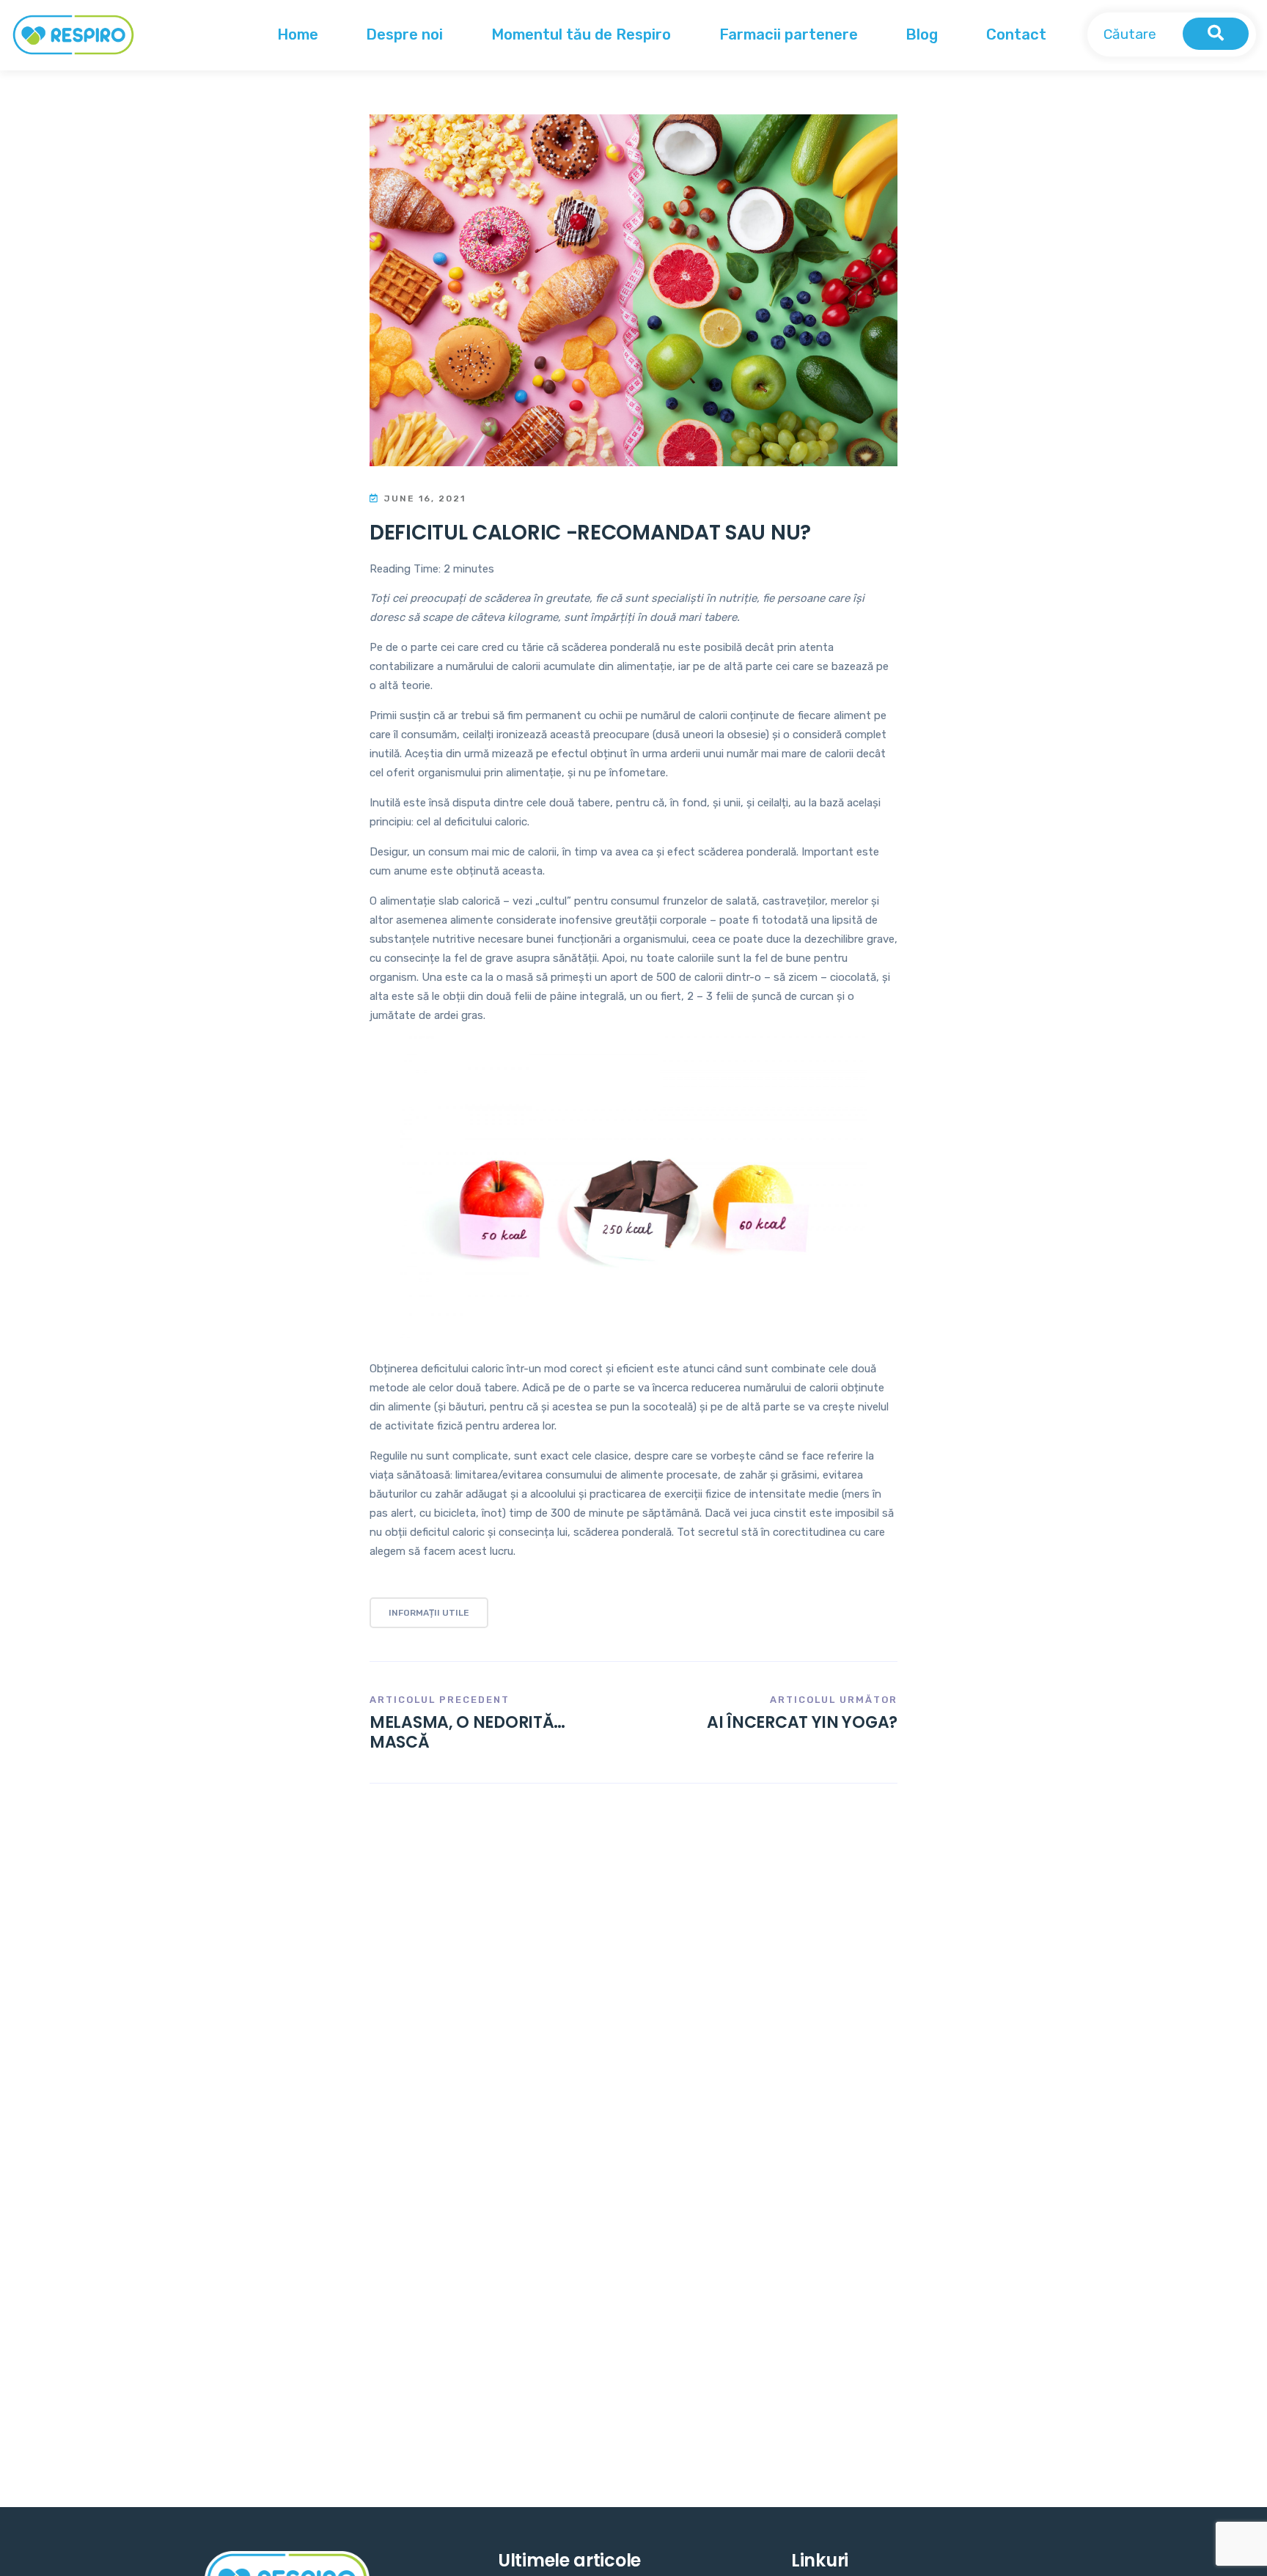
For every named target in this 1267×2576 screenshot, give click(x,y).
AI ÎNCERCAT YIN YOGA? (802, 1722)
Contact (1016, 34)
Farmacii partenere (789, 34)
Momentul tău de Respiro (581, 34)
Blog (922, 34)
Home (298, 34)
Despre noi (404, 34)
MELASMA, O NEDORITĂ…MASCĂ (467, 1732)
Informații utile (429, 1613)
